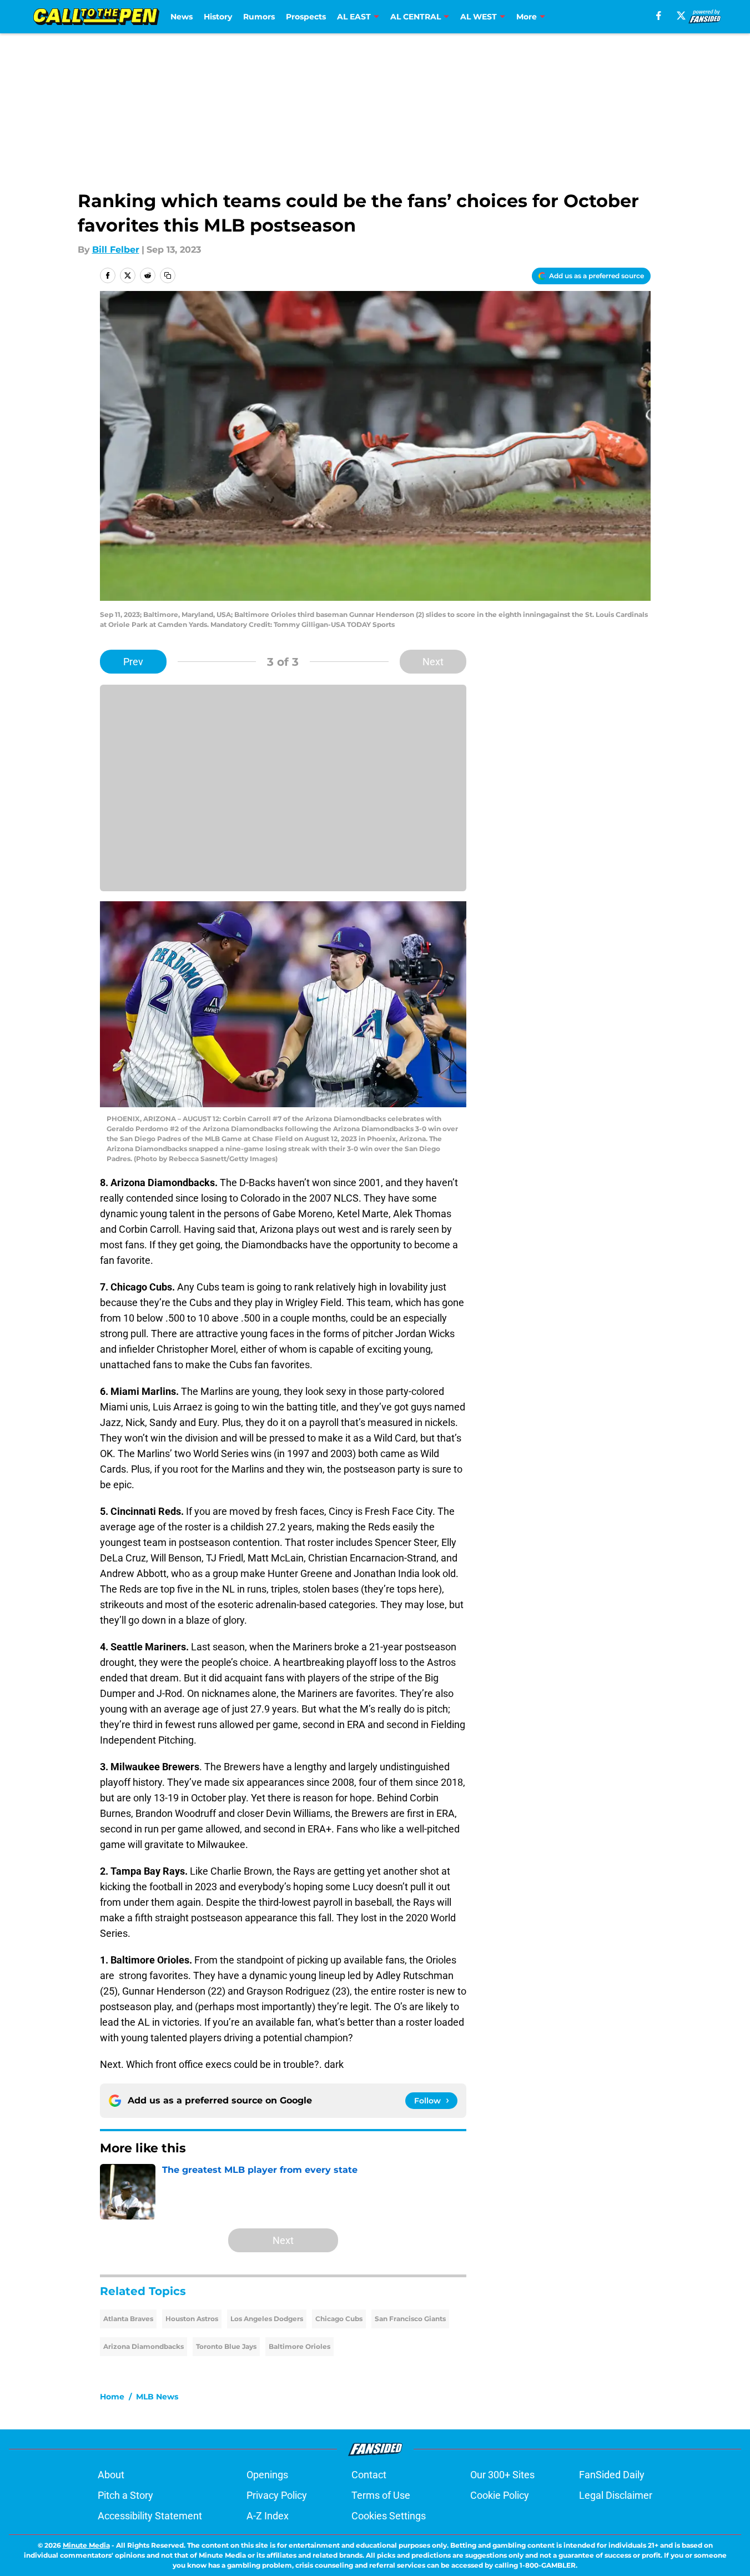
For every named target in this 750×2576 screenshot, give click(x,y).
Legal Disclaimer (616, 2495)
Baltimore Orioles (300, 2346)
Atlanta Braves (128, 2319)
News (182, 17)
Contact (369, 2475)
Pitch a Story (125, 2495)
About (111, 2475)
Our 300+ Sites (502, 2475)
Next (433, 662)
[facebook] (659, 16)
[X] (681, 16)
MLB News (157, 2397)
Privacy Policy (277, 2495)
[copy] (168, 275)
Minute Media (86, 2545)
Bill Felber (116, 250)
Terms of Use (381, 2495)
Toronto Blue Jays (226, 2346)
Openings (267, 2475)
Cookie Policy (500, 2495)
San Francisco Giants (410, 2319)
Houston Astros (192, 2319)
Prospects (306, 17)
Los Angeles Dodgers (267, 2319)
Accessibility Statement (150, 2516)
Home (112, 2397)
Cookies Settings (389, 2516)
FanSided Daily (612, 2475)
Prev (133, 662)
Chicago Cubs (339, 2319)
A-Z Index (268, 2516)
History (218, 17)
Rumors (259, 17)
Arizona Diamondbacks (144, 2346)
